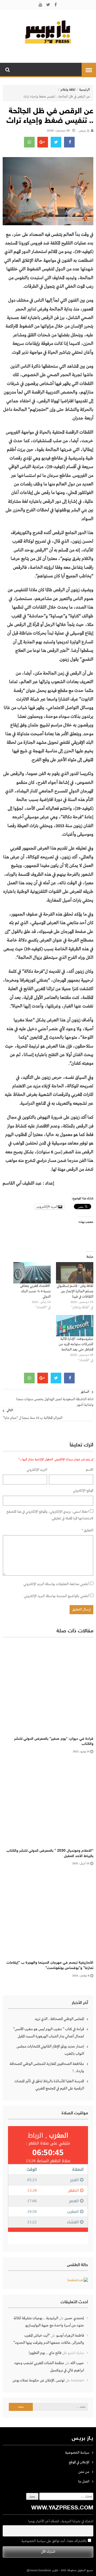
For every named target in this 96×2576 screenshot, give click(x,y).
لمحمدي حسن (74, 2318)
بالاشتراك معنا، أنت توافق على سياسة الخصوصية (55, 2541)
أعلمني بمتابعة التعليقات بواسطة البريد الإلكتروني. (56, 1584)
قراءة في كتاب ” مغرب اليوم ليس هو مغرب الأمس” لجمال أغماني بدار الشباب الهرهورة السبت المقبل (49, 2033)
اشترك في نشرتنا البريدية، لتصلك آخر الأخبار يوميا (61, 2521)
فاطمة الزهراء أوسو (70, 2336)
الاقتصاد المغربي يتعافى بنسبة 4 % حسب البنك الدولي (35, 1291)
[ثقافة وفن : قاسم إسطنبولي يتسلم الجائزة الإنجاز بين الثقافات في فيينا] (75, 1273)
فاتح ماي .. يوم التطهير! (45, 2353)
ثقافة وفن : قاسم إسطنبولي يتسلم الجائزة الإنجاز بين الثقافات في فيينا (75, 1291)
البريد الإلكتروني (37, 1470)
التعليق (87, 1530)
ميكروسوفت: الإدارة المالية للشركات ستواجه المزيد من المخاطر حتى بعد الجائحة (76, 1344)
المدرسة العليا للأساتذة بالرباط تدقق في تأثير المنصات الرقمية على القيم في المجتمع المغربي (49, 2085)
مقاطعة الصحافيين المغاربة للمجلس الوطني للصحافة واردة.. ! (47, 2067)
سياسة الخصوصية (77, 2453)
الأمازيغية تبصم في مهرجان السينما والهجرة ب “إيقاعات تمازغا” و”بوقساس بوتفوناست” (50, 1965)
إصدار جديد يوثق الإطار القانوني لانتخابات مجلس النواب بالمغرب (50, 2050)
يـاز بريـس (84, 131)
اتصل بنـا (84, 2482)
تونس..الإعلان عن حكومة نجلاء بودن (39, 2380)
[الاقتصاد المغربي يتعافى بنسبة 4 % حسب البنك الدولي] (32, 1273)
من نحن (84, 2472)
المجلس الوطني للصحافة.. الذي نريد (59, 2019)
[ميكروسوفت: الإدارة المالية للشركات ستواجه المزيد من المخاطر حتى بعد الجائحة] (75, 1326)
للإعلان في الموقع (79, 2462)
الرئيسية (85, 90)
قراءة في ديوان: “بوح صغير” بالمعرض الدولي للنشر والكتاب (54, 1742)
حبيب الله (77, 2363)
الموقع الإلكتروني (83, 1491)
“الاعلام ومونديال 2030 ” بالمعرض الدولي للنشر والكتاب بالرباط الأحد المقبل (50, 1853)
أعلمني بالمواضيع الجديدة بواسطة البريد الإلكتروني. (56, 1596)
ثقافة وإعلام (68, 90)
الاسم (90, 1470)
